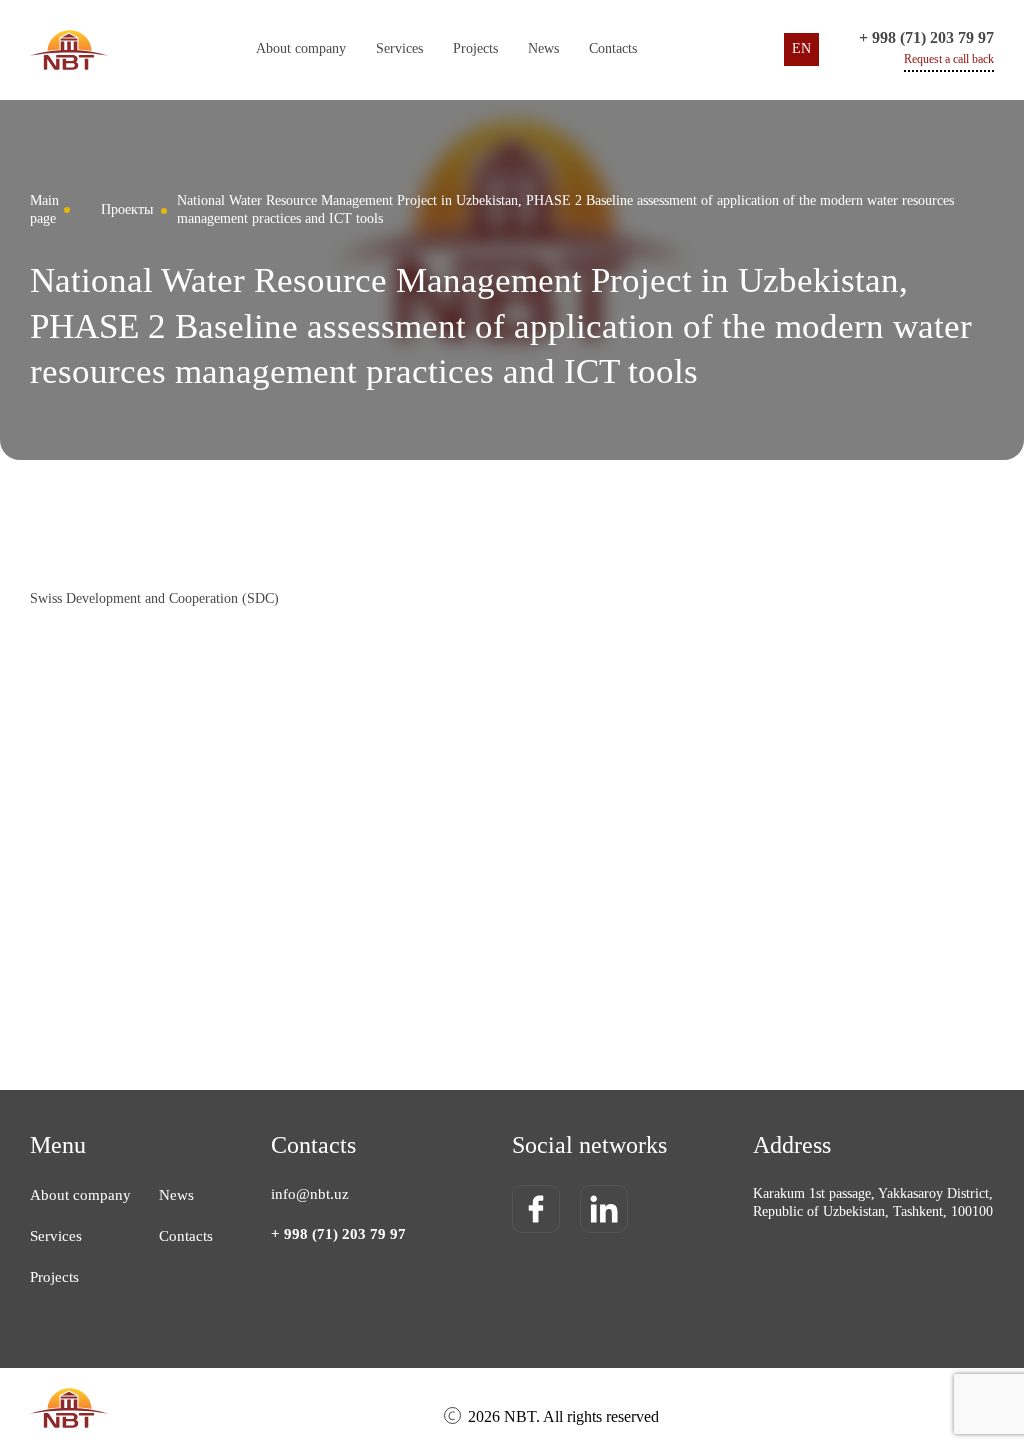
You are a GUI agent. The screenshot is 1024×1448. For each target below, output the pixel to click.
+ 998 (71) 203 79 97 (926, 37)
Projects (475, 48)
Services (56, 1236)
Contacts (613, 48)
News (543, 48)
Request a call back (949, 59)
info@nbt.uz (310, 1194)
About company (301, 48)
